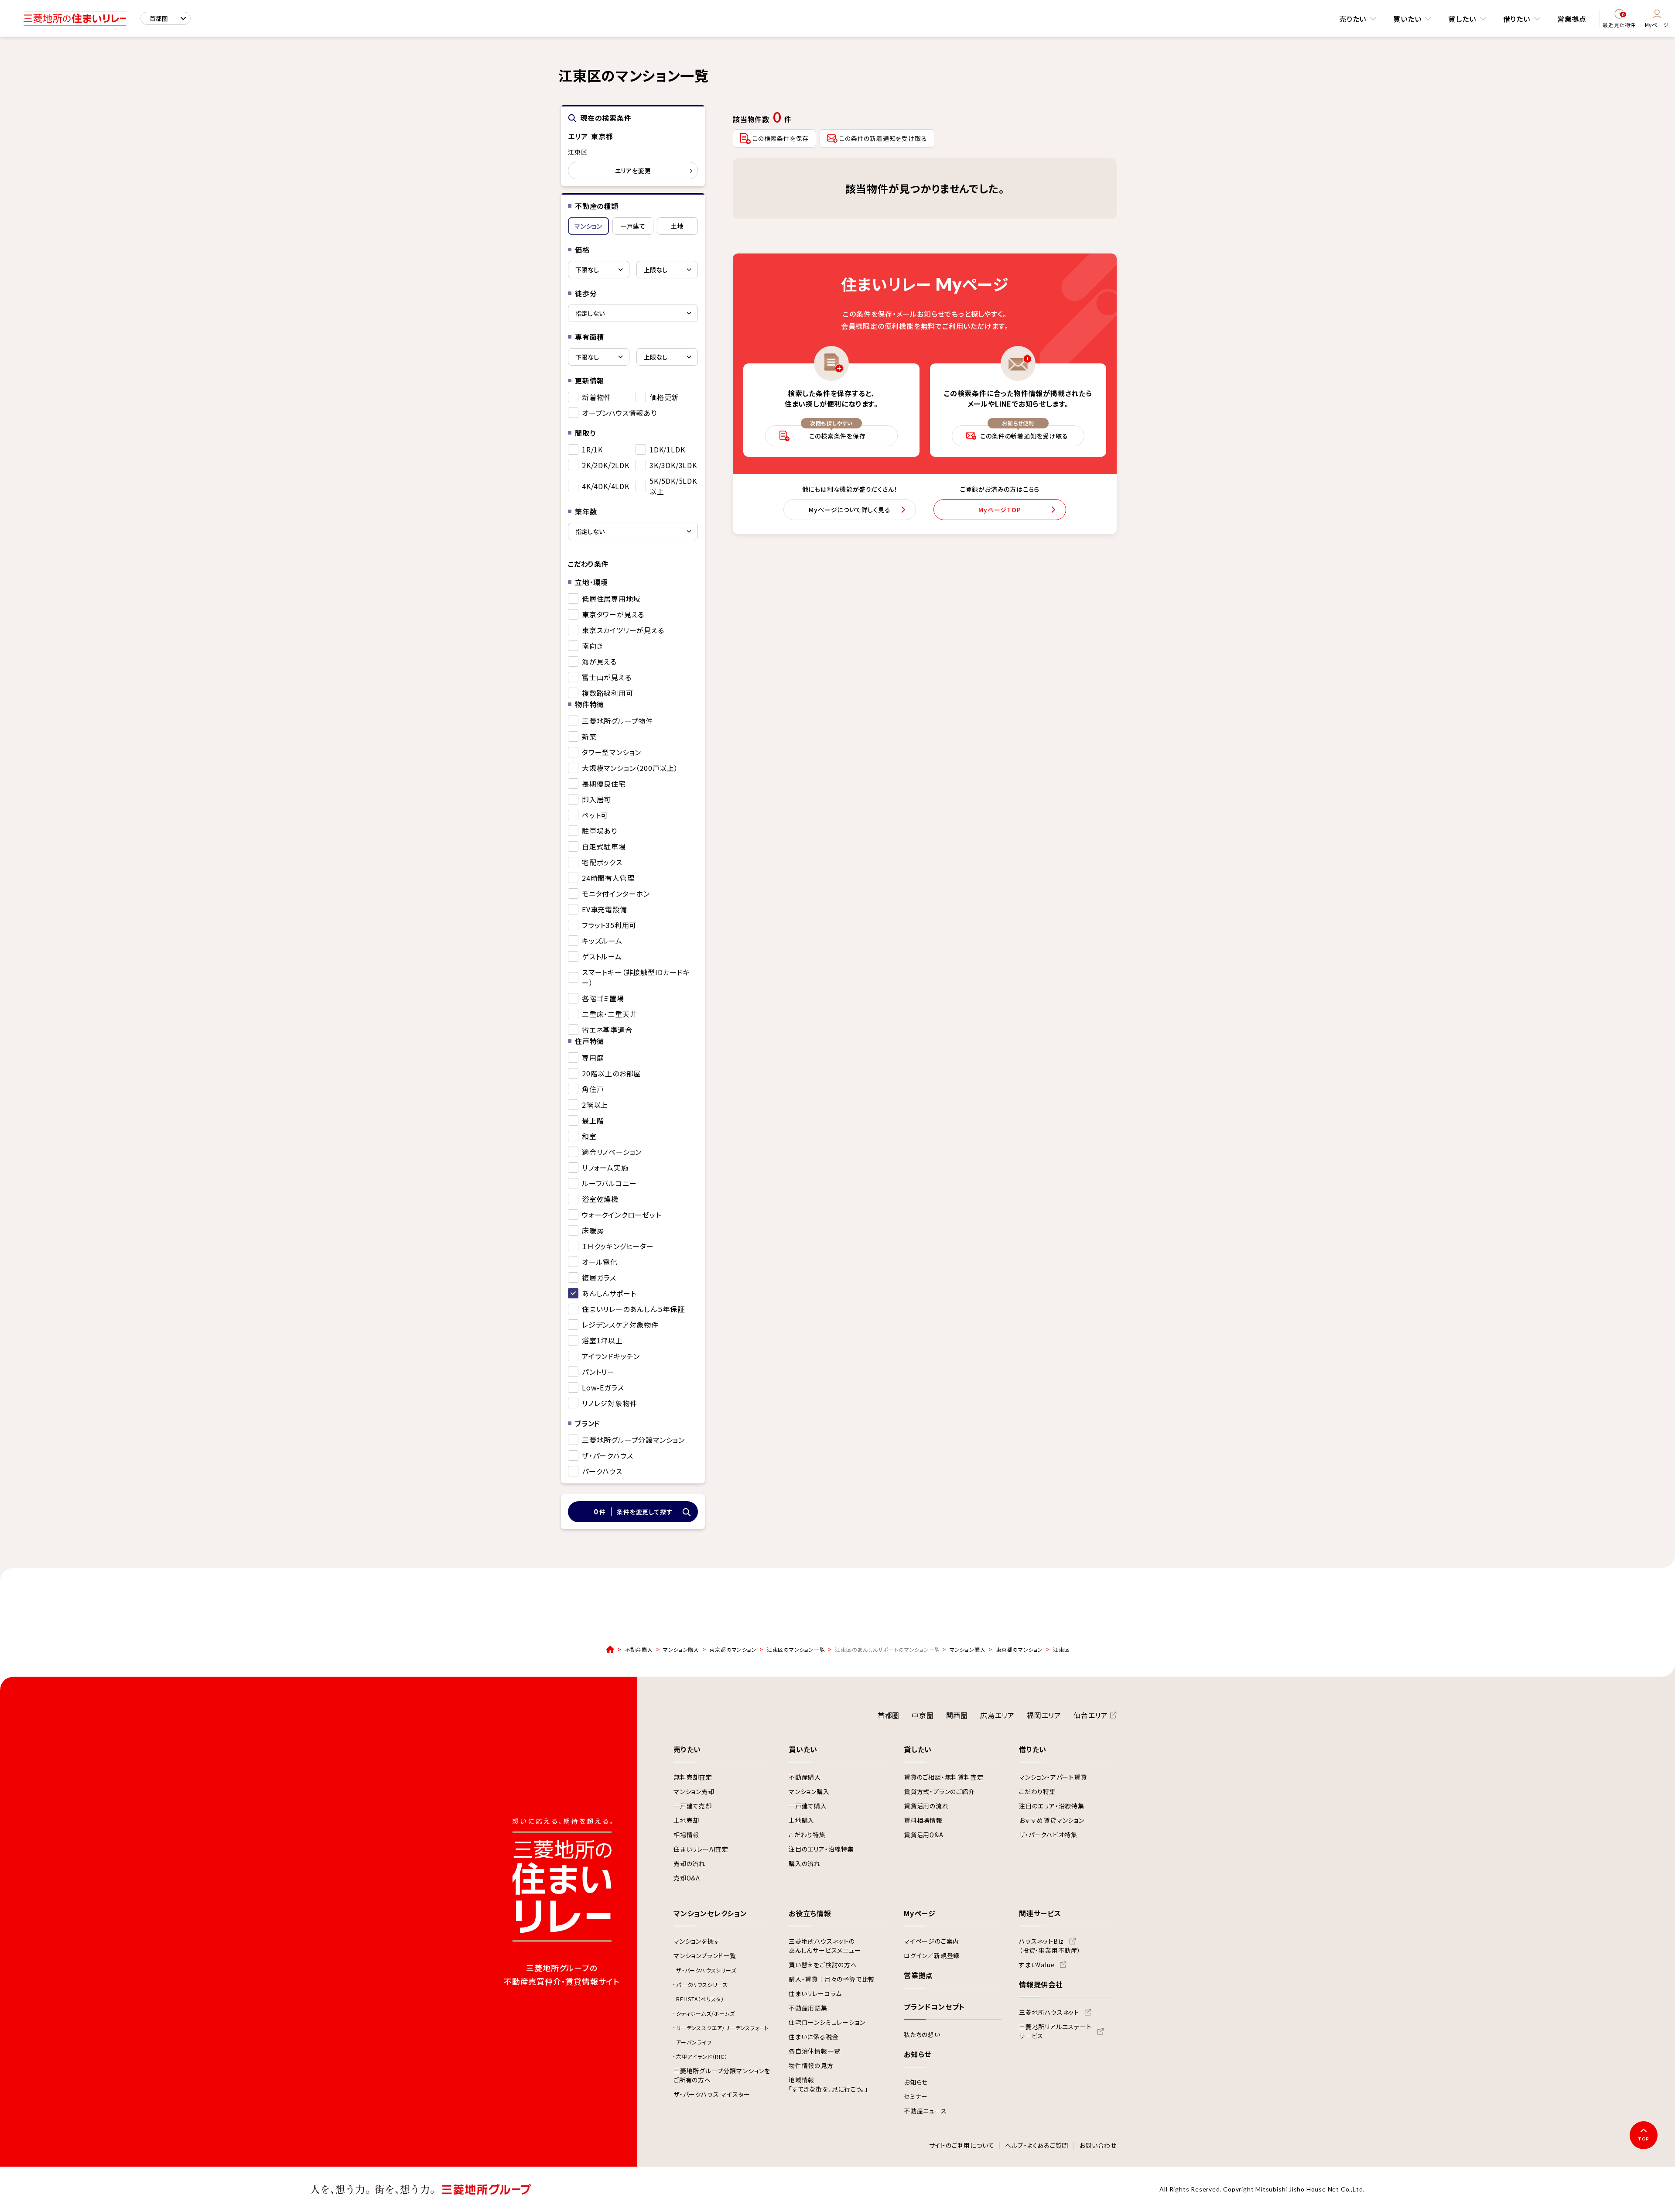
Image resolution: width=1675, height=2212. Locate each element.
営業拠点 (1572, 19)
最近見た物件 (1619, 20)
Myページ (1657, 25)
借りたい (1517, 19)
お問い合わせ (1098, 2146)
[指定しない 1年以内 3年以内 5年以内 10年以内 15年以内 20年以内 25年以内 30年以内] (633, 531)
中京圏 (923, 1715)
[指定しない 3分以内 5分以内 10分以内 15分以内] (633, 313)
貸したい (1462, 19)
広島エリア (997, 1715)
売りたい (1353, 19)
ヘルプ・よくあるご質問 (1037, 2146)
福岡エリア (1044, 1715)
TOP (1644, 2139)
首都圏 (889, 1715)
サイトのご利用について (962, 2146)
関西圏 (957, 1715)
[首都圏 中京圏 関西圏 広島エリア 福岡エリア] (166, 18)
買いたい (1407, 19)
